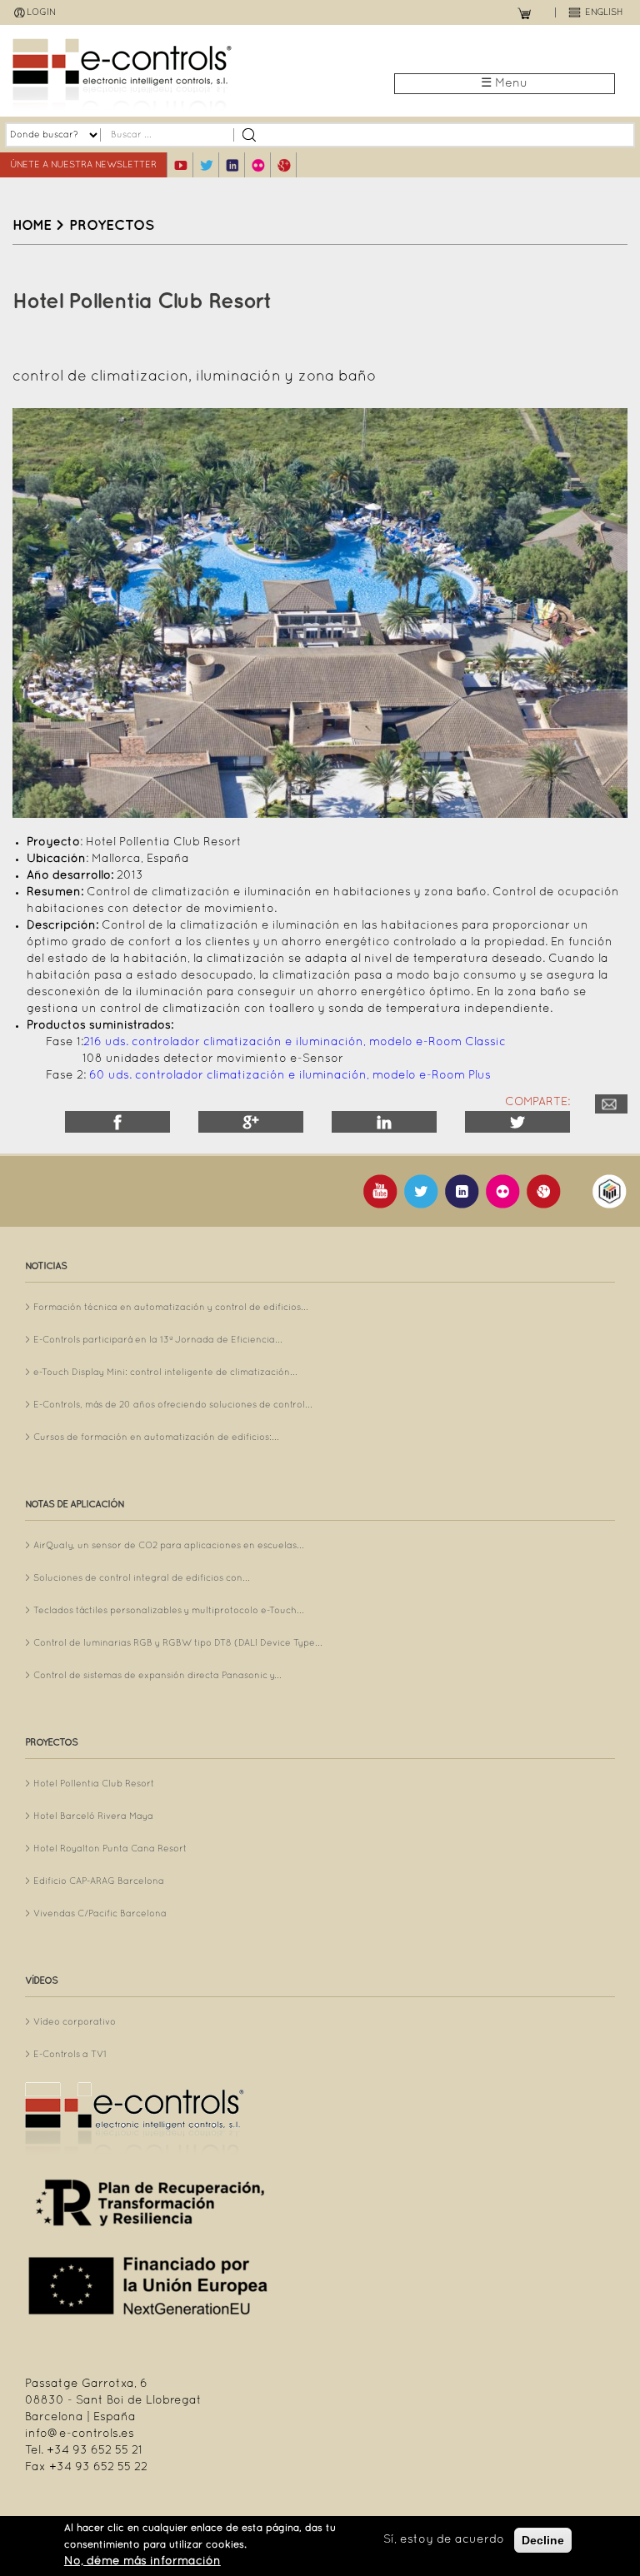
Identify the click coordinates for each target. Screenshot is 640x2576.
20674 (611, 1104)
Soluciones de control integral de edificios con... (142, 1578)
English (604, 12)
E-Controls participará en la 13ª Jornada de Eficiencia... (158, 1340)
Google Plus (251, 1122)
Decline (543, 2540)
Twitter (517, 1122)
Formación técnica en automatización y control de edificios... (171, 1308)
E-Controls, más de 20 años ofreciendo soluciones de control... (173, 1405)
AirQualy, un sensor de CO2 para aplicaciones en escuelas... (169, 1546)
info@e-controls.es (80, 2434)
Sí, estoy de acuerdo (444, 2540)
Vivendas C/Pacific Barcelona (100, 1914)
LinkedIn (384, 1122)
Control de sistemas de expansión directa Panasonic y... (157, 1676)
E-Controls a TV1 (70, 2055)
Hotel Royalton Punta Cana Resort (110, 1849)
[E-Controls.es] (166, 75)
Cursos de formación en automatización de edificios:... (156, 1437)
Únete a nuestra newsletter (83, 165)
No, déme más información (142, 2561)
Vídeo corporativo (75, 2022)
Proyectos (112, 226)
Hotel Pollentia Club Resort (94, 1784)
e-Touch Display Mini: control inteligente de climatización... (165, 1373)
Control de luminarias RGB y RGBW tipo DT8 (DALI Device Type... (178, 1643)
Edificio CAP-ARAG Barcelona (99, 1881)
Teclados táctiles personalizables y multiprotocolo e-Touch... (169, 1611)
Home (32, 226)
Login (41, 12)
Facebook (117, 1122)
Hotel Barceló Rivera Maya (93, 1816)
